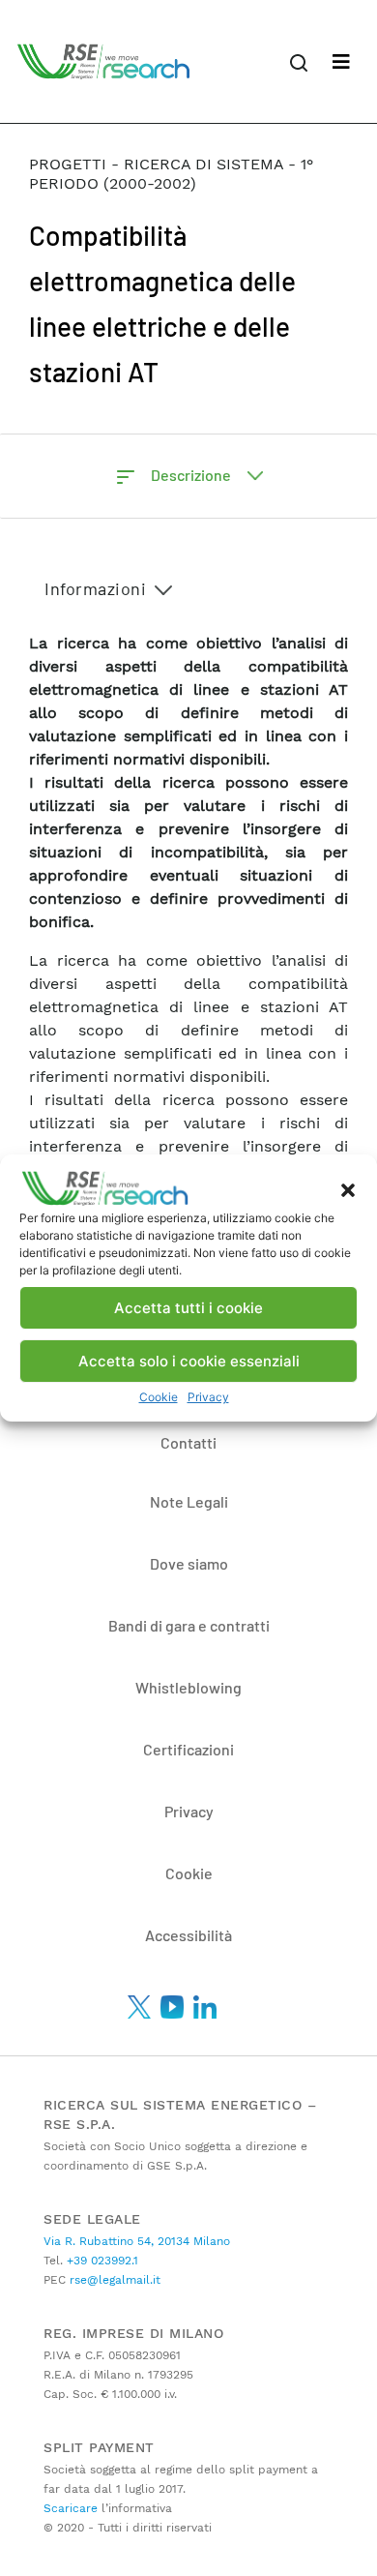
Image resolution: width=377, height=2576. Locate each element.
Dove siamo (189, 1563)
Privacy (208, 1397)
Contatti (188, 1442)
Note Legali (189, 1501)
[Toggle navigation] (341, 62)
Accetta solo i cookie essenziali (189, 1361)
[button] (348, 1188)
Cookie (159, 1397)
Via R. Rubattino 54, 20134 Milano (137, 2241)
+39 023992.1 (101, 2261)
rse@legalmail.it (113, 2280)
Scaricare (71, 2508)
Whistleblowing (188, 1687)
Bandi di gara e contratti (189, 1625)
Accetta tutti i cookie (188, 1308)
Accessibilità (188, 1935)
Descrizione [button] (192, 475)
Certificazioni (188, 1749)
